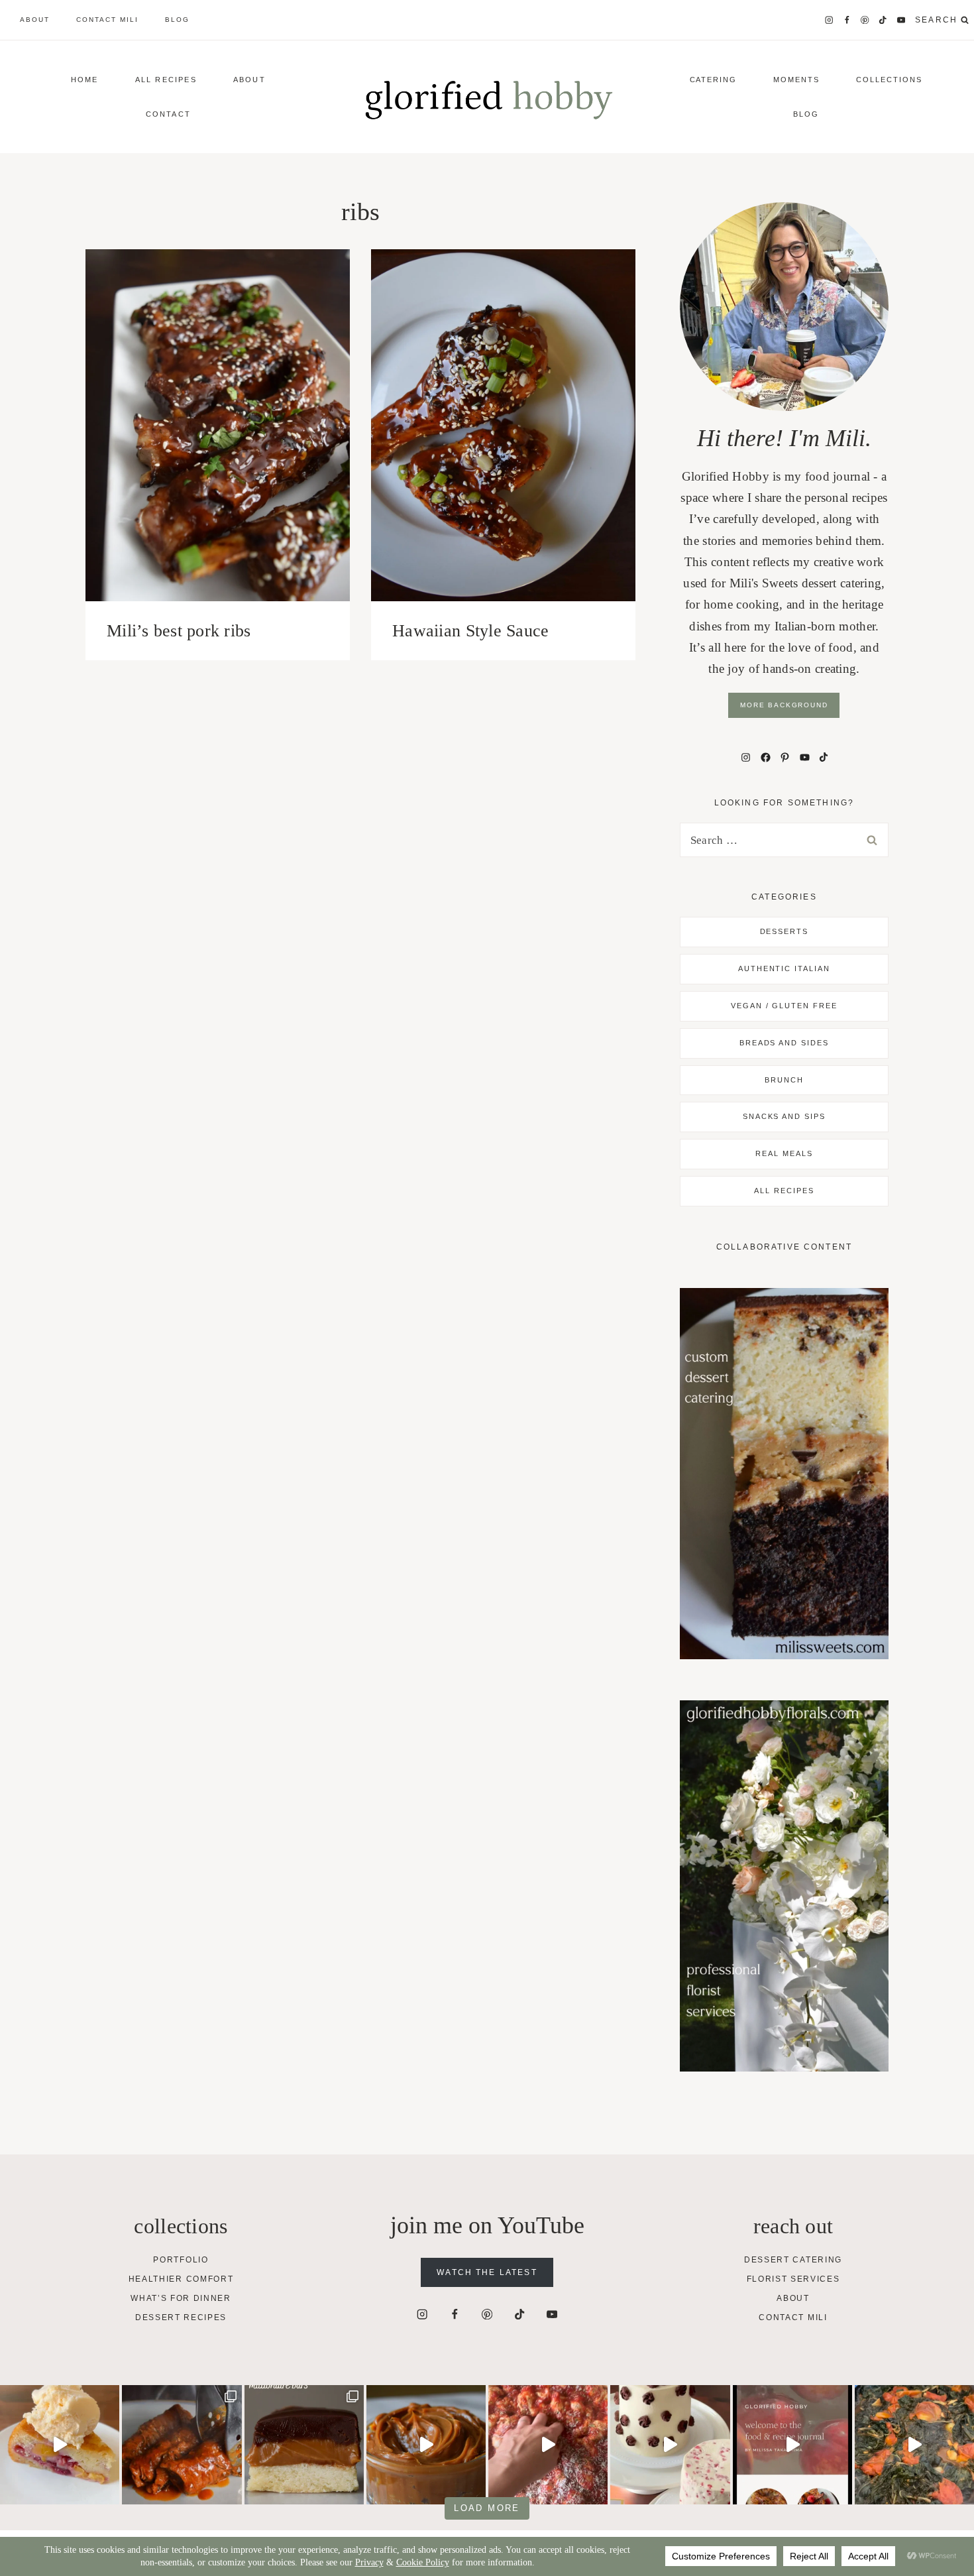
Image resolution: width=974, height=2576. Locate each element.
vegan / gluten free (785, 1006)
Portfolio (181, 2260)
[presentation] (218, 425)
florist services (793, 2279)
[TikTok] (883, 20)
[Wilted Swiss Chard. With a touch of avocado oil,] (914, 2445)
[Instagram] (829, 20)
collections (889, 80)
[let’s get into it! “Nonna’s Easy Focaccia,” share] (548, 2445)
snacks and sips (785, 1116)
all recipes (784, 1191)
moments (796, 80)
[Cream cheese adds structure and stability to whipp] (670, 2445)
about (35, 20)
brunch (784, 1080)
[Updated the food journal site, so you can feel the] (792, 2445)
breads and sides (785, 1043)
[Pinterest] (865, 20)
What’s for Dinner (181, 2298)
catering (714, 80)
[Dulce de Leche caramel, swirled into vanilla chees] (426, 2445)
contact (168, 114)
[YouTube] (901, 20)
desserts (785, 931)
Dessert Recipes (181, 2317)
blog (177, 20)
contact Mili (107, 20)
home (85, 80)
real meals (784, 1153)
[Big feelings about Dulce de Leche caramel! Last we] (304, 2445)
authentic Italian (785, 968)
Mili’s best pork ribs (179, 631)
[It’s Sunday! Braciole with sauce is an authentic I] (182, 2445)
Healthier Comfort (181, 2279)
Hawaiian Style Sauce (470, 631)
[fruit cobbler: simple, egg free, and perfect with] (60, 2445)
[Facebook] (847, 20)
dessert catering (793, 2260)
